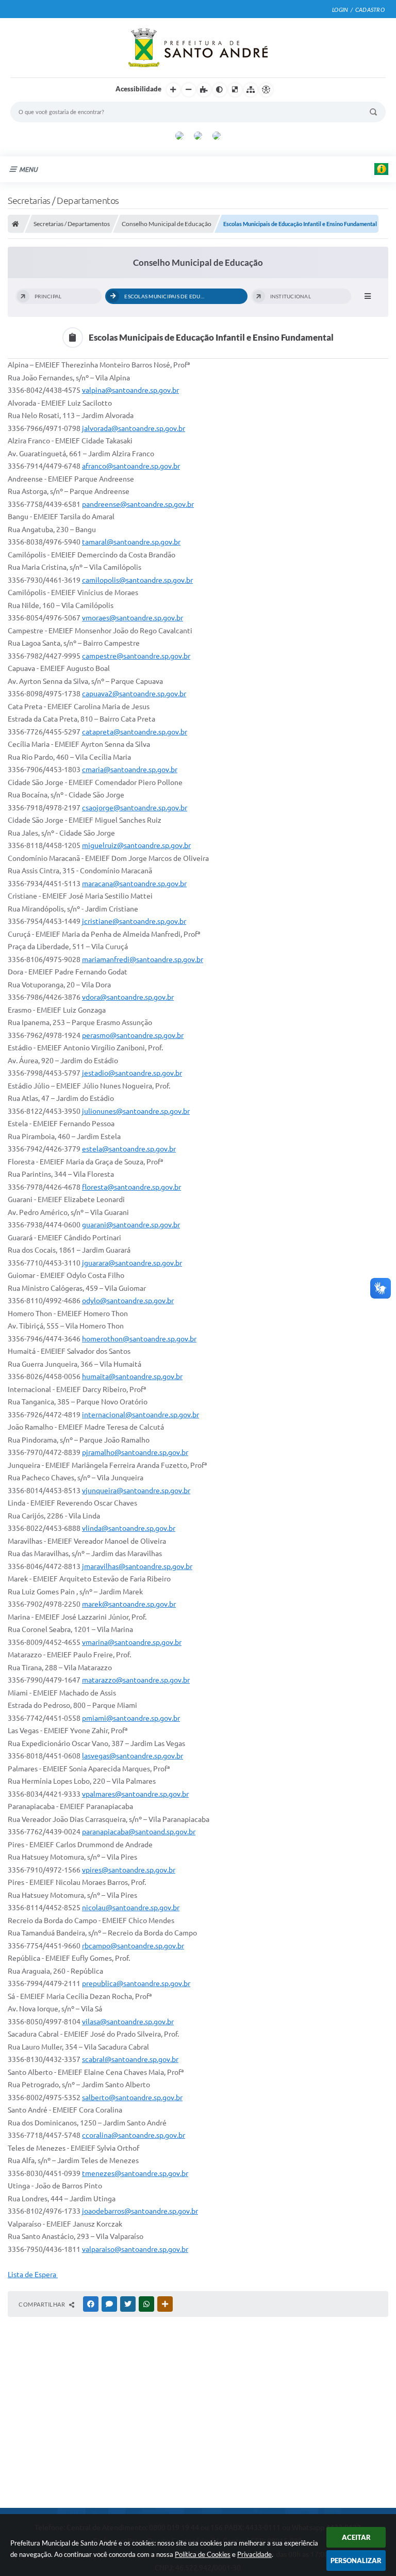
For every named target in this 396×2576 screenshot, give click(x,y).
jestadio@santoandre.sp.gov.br (132, 1073)
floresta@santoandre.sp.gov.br (131, 1187)
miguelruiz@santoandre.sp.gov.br (136, 845)
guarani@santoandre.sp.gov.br (131, 1225)
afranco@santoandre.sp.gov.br (131, 466)
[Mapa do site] (251, 90)
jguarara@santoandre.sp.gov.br (132, 1263)
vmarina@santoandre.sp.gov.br (132, 1642)
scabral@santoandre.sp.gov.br (130, 2059)
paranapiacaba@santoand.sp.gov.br (139, 1832)
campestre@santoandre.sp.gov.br (136, 656)
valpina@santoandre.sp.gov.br (130, 390)
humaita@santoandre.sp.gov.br (132, 1377)
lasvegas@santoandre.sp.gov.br (133, 1756)
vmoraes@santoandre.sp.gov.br (133, 618)
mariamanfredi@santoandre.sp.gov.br (143, 959)
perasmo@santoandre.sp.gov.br (133, 1035)
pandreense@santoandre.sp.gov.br (138, 504)
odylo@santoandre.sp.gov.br (128, 1301)
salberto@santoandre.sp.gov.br (132, 2098)
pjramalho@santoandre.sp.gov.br (135, 1452)
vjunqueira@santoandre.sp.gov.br (136, 1491)
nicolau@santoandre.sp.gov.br (131, 1908)
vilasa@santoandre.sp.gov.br (128, 2022)
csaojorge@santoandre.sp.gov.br (135, 808)
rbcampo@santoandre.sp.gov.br (133, 1946)
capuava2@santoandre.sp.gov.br (134, 694)
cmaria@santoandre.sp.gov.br (130, 770)
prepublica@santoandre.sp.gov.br (136, 1983)
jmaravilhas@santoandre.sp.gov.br (137, 1566)
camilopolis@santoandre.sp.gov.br (137, 580)
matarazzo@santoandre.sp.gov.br (136, 1680)
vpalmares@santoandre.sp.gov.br (135, 1794)
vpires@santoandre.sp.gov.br (129, 1870)
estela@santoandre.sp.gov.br (129, 1149)
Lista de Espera (33, 2275)
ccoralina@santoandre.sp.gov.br (134, 2135)
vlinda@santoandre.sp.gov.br (129, 1528)
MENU (28, 169)
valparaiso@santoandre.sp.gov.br (135, 2249)
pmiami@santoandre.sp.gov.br (131, 1718)
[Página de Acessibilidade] (266, 90)
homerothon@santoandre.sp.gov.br (139, 1339)
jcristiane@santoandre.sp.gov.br (134, 921)
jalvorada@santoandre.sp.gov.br (134, 428)
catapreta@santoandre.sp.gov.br (135, 732)
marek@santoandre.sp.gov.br (129, 1604)
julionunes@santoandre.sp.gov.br (136, 1111)
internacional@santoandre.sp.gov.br (141, 1415)
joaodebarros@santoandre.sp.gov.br (140, 2211)
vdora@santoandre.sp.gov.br (128, 997)
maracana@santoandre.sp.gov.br (134, 884)
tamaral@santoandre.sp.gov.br (131, 542)
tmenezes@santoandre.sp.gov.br (135, 2173)
